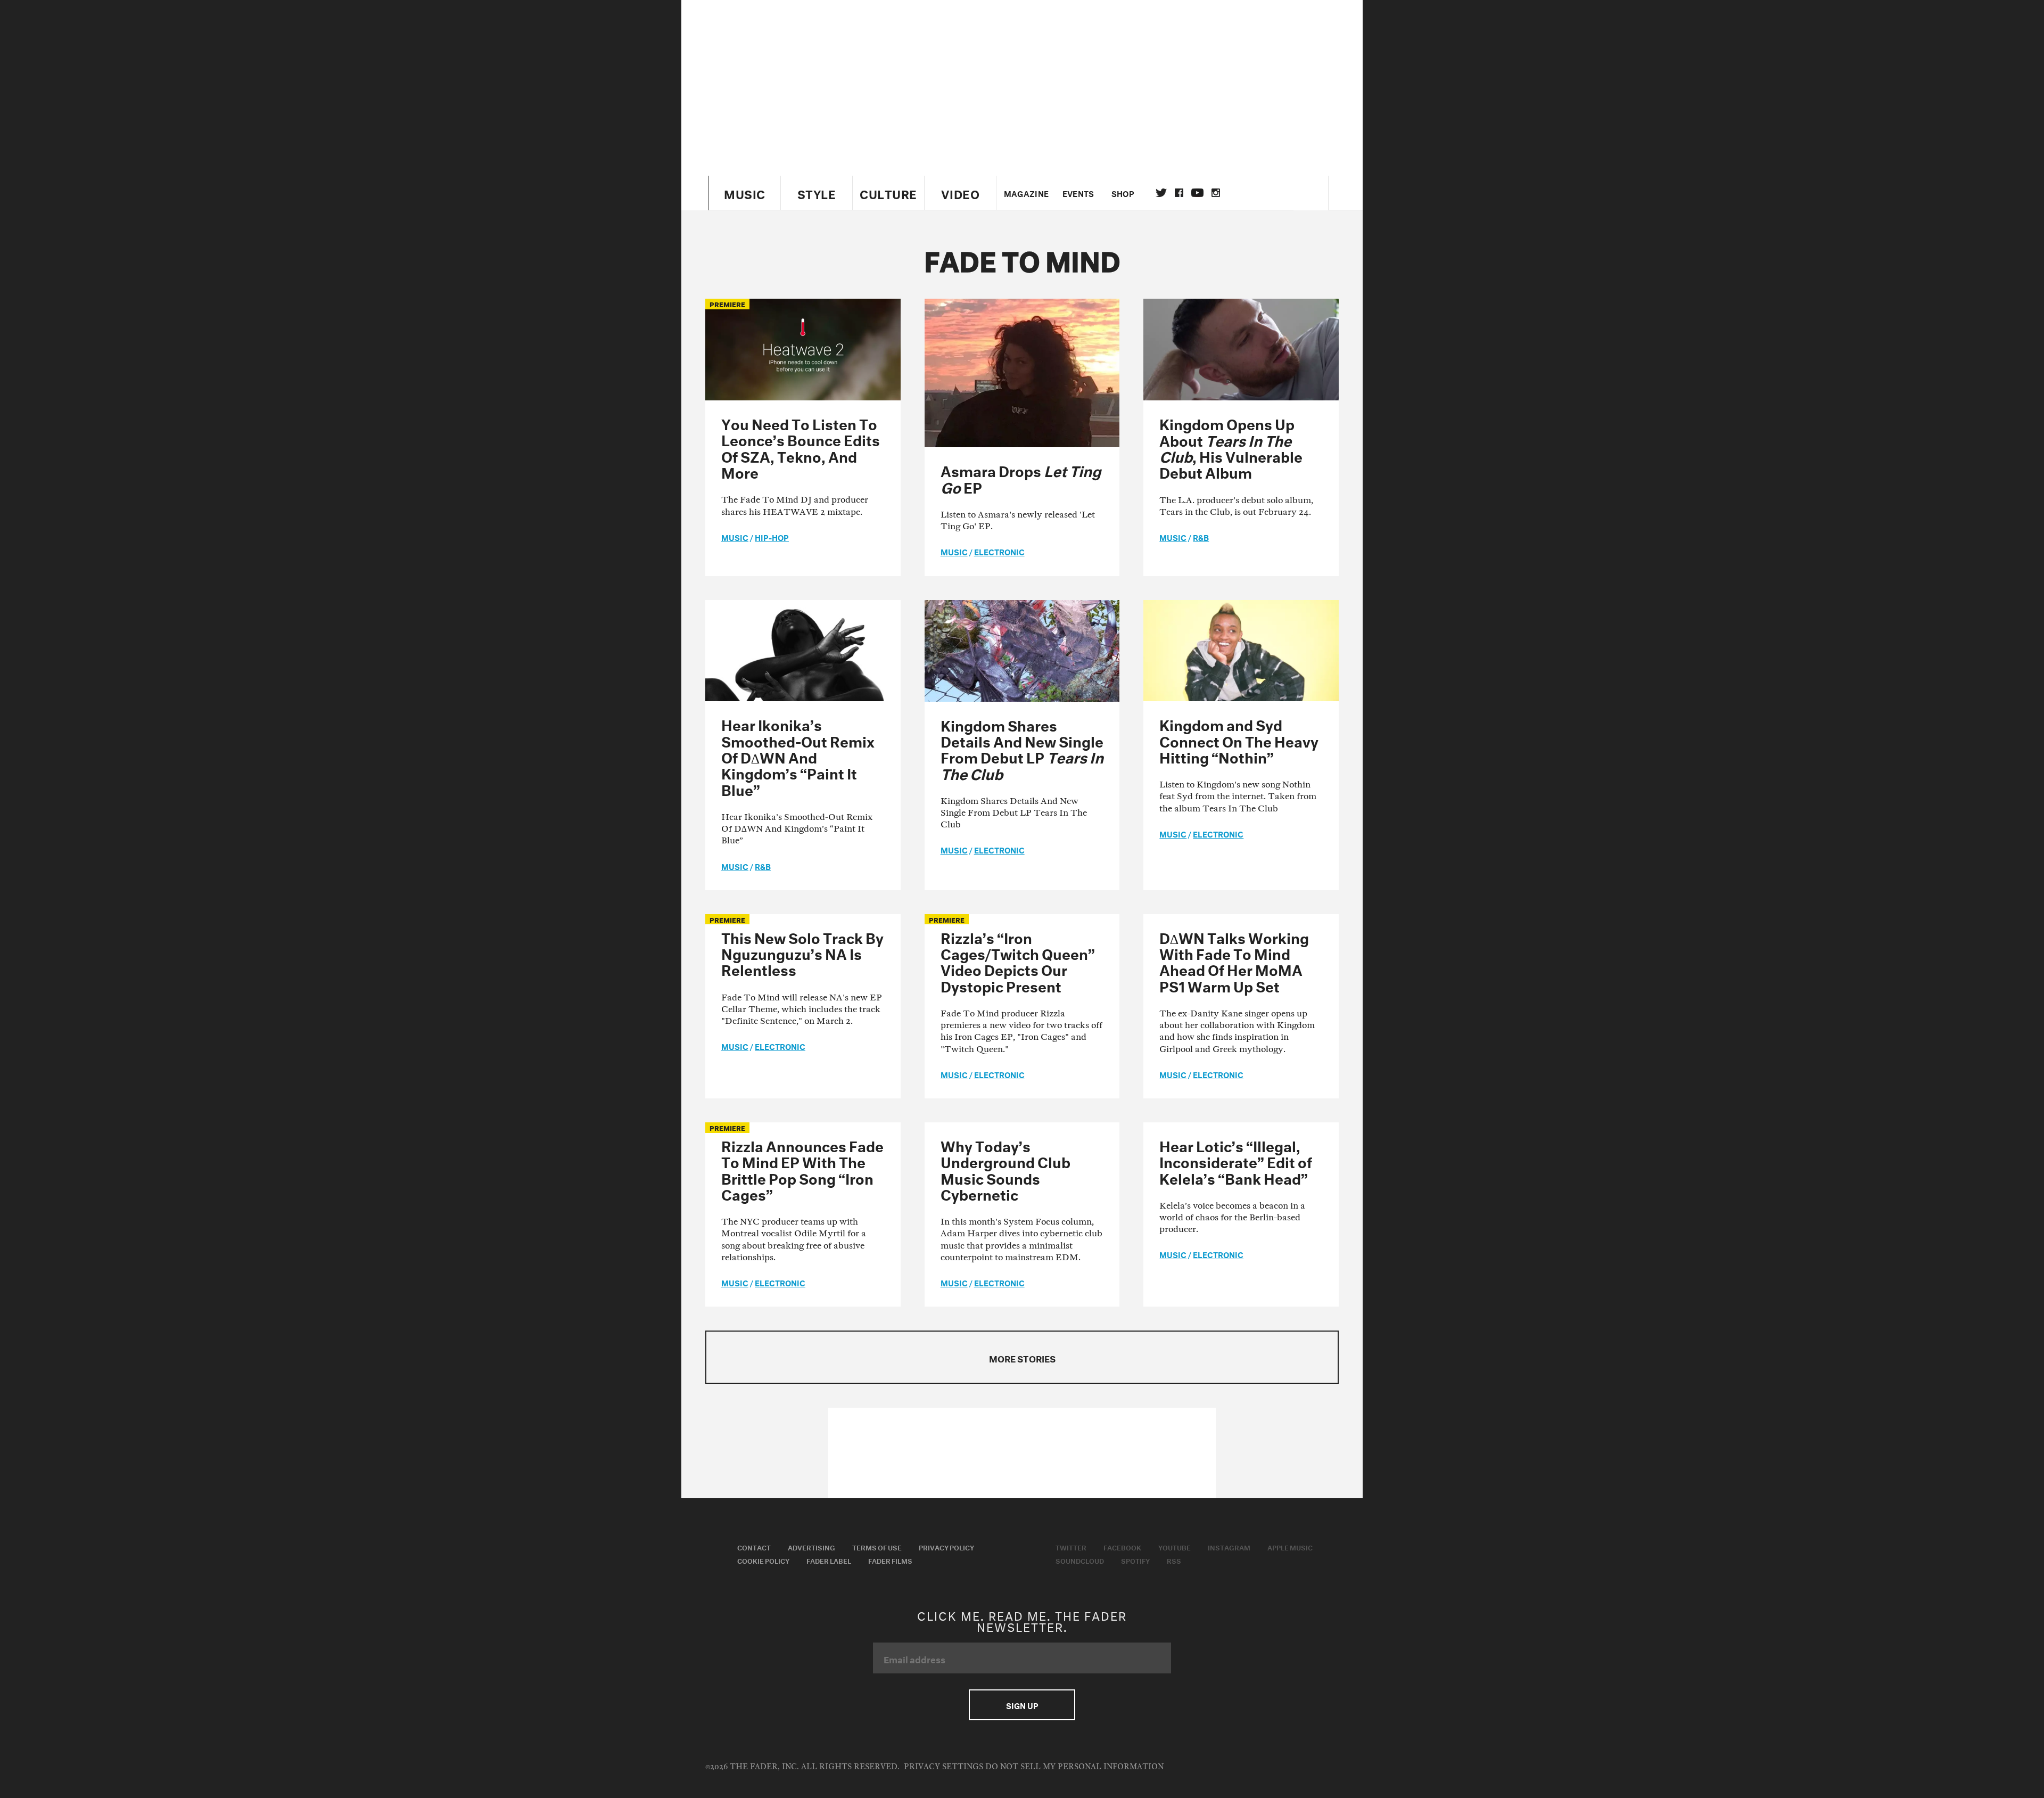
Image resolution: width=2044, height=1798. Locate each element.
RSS (1174, 1560)
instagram (1216, 193)
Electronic (999, 551)
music (735, 537)
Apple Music (1290, 1547)
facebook (1179, 193)
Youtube (1175, 1547)
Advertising (811, 1547)
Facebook (1122, 1547)
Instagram (1229, 1547)
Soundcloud (1080, 1560)
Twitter (1161, 193)
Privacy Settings (943, 1767)
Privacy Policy (946, 1547)
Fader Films (890, 1560)
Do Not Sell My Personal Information (1074, 1767)
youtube (1197, 193)
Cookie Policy (763, 1560)
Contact (754, 1547)
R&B (1201, 537)
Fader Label (829, 1560)
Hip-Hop (772, 537)
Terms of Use (877, 1547)
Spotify (1135, 1560)
